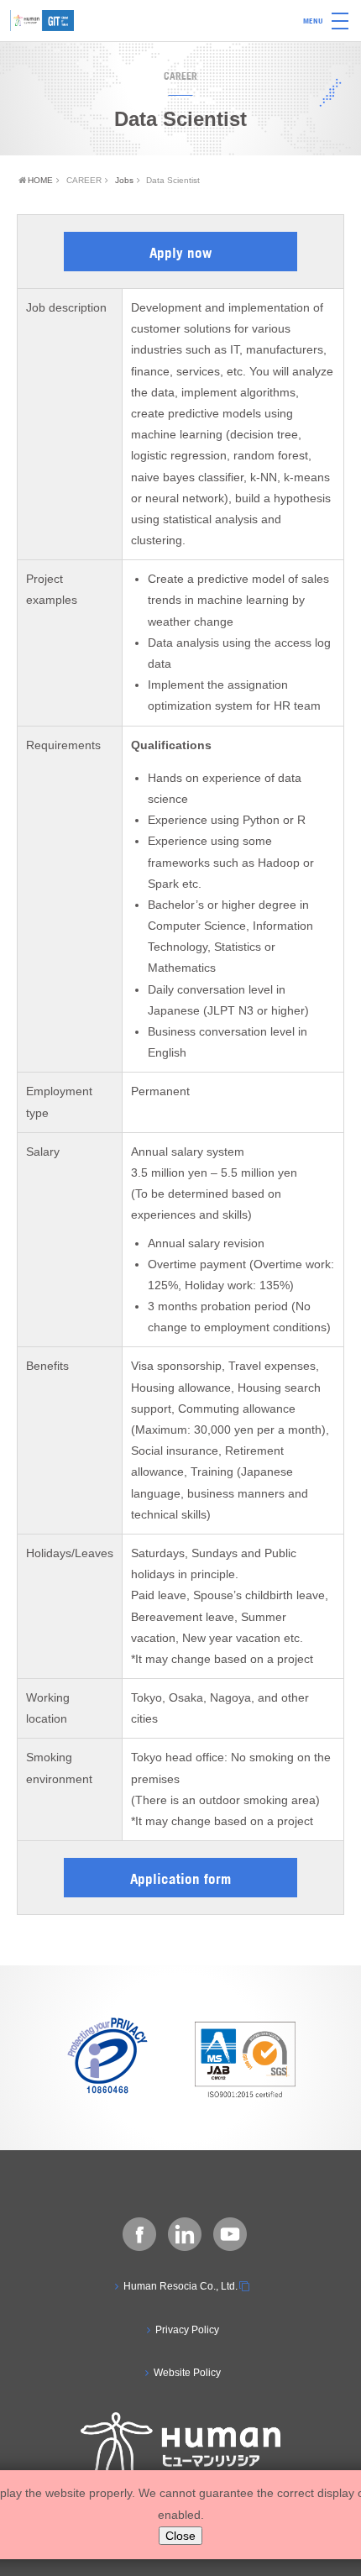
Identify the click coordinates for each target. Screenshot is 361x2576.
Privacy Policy (187, 2330)
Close (180, 2536)
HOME (40, 180)
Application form (180, 1878)
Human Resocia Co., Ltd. (180, 2286)
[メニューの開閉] (340, 21)
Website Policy (187, 2373)
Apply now (180, 252)
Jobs (124, 180)
